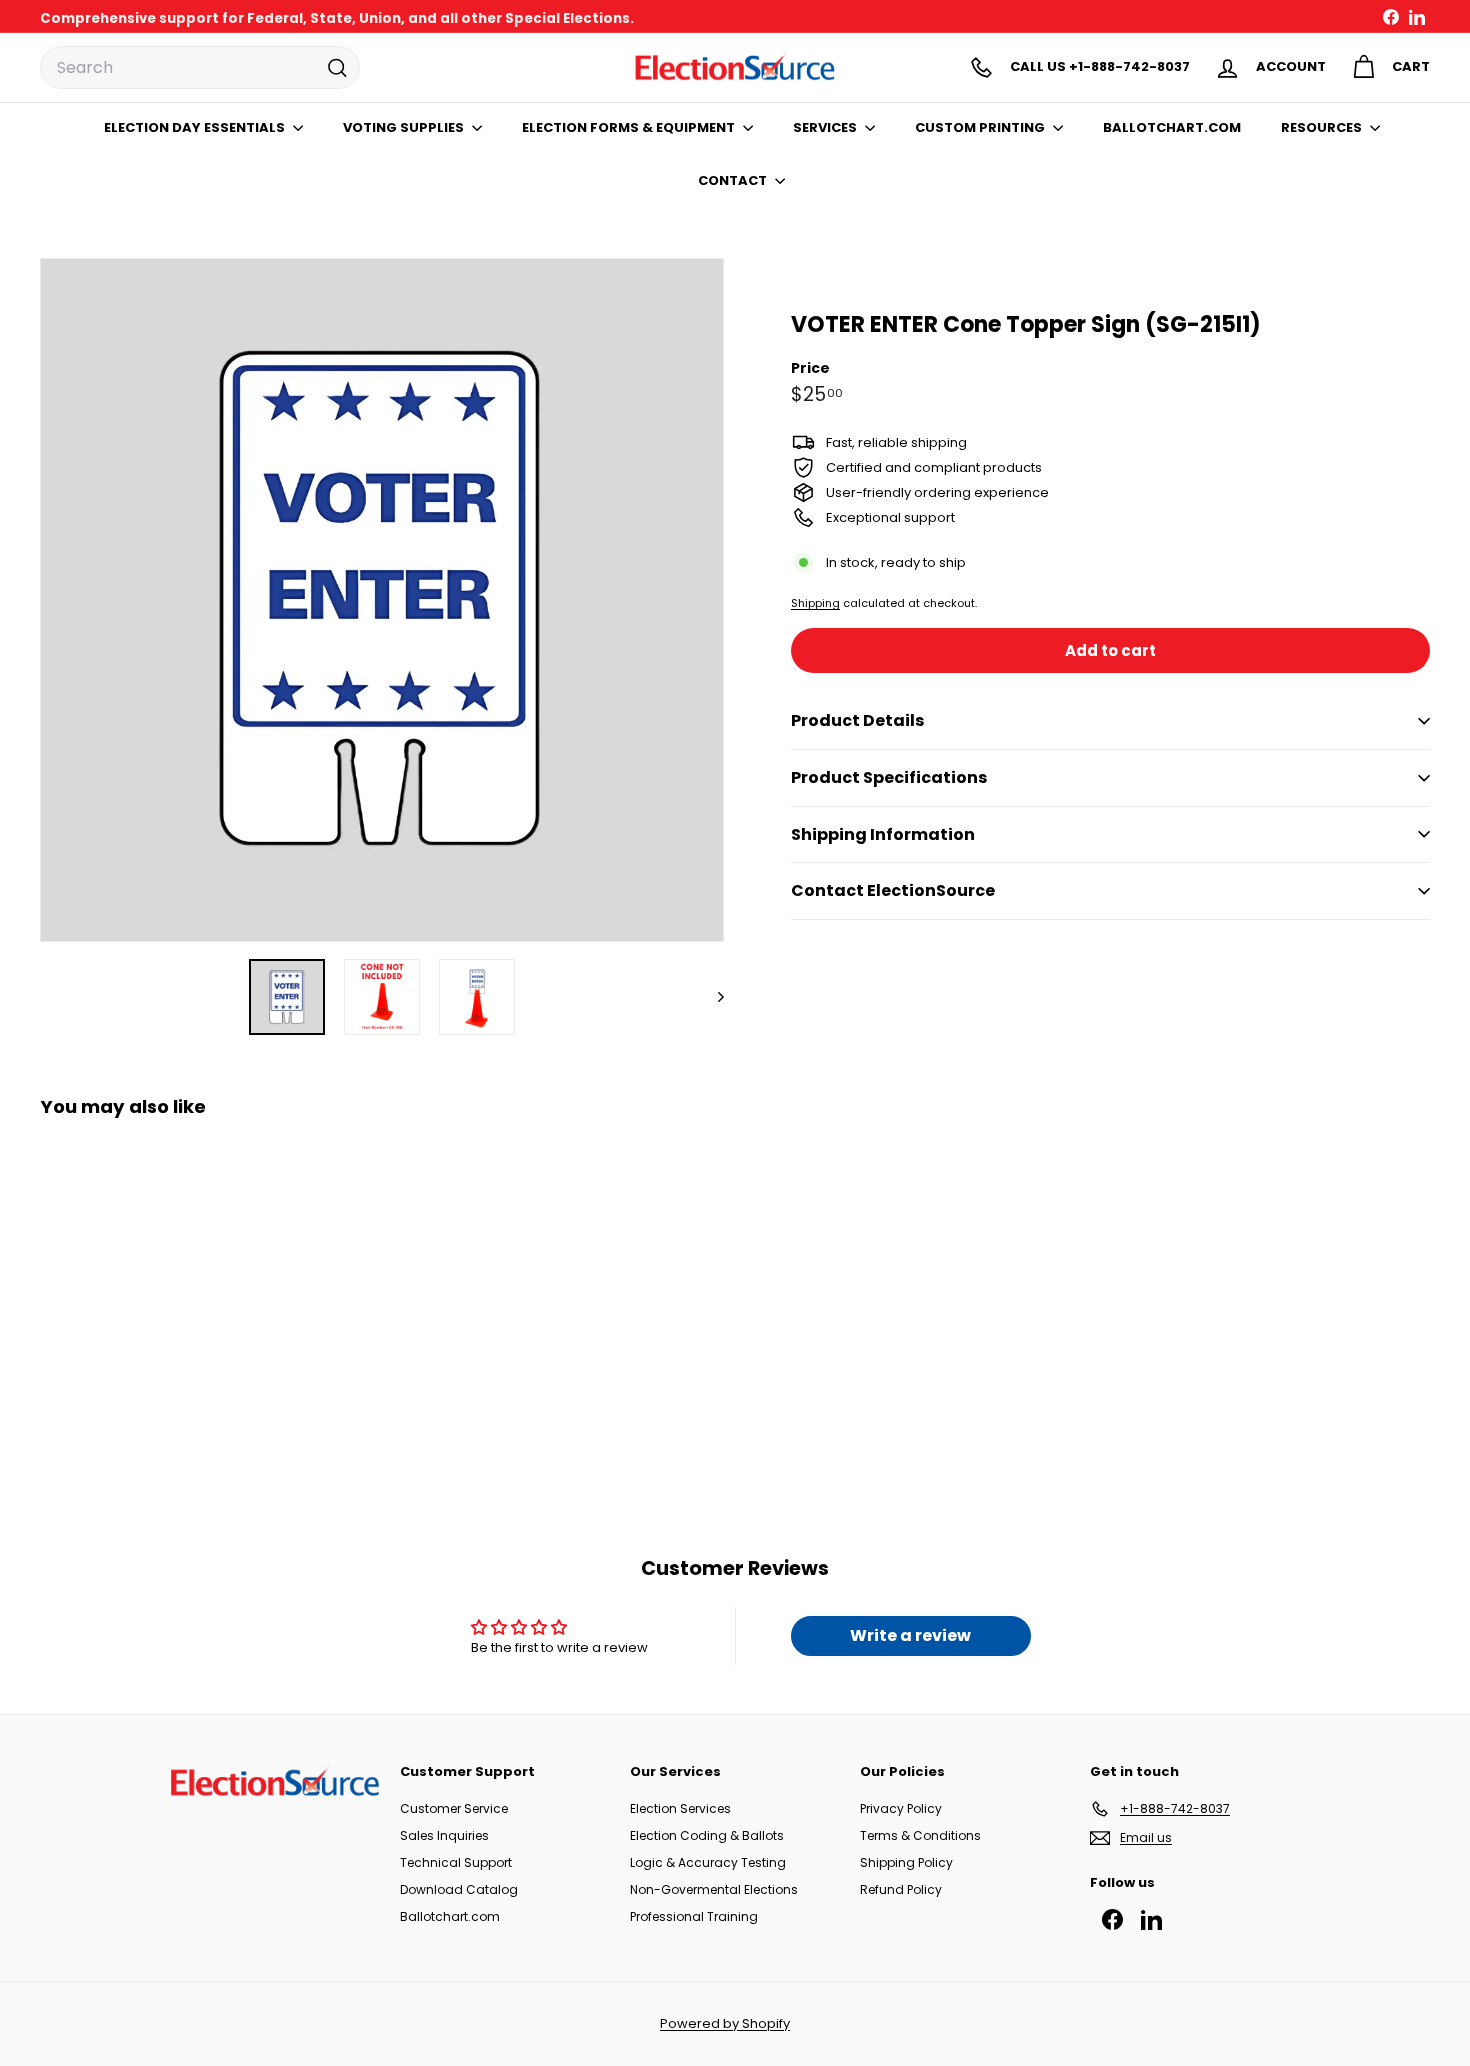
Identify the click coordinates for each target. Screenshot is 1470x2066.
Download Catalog (459, 1889)
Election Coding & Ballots (707, 1835)
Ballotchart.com (450, 1916)
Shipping (815, 603)
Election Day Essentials (196, 127)
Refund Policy (901, 1889)
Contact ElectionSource (893, 890)
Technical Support (456, 1862)
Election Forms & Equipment (630, 127)
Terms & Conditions (920, 1835)
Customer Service (454, 1808)
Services (826, 127)
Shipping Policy (906, 1862)
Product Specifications (889, 777)
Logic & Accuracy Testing (708, 1862)
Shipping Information (883, 834)
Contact (734, 180)
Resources (1323, 127)
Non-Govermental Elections (714, 1889)
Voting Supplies (405, 127)
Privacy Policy (901, 1808)
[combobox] (200, 68)
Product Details (857, 720)
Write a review (910, 1635)
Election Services (680, 1808)
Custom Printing (981, 127)
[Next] (711, 997)
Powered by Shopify (725, 2023)
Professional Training (694, 1916)
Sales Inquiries (444, 1835)
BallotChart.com (1172, 127)
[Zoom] (382, 600)
